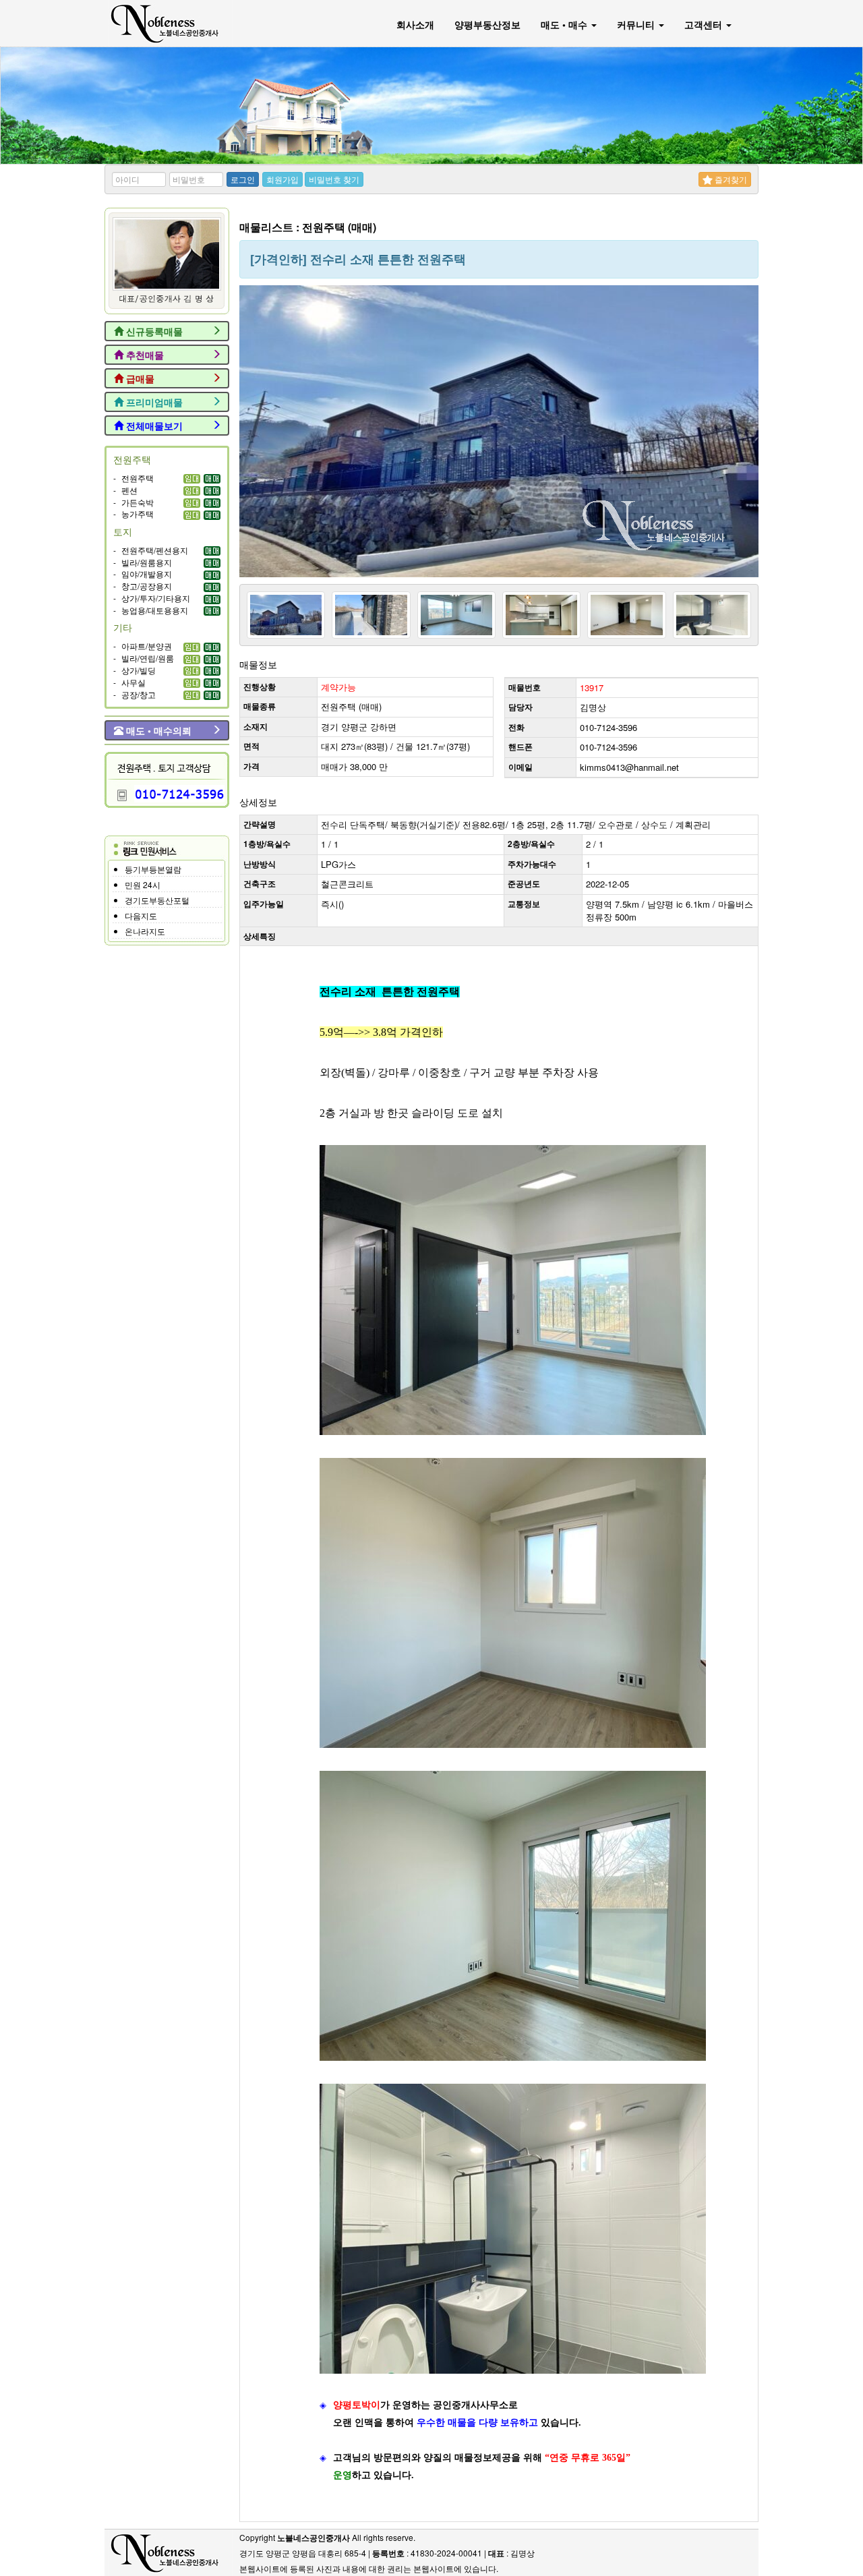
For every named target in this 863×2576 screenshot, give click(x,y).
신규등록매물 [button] (153, 331)
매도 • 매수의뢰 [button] (157, 730)
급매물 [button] (139, 378)
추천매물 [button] (144, 355)
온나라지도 (145, 931)
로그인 (243, 179)
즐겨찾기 (730, 179)
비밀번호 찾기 (334, 179)
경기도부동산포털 (157, 900)
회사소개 (415, 24)
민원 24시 (143, 884)
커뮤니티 (637, 24)
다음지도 (141, 915)
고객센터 (705, 24)
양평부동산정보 (487, 24)
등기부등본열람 (153, 869)
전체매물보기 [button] (153, 426)
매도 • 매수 (565, 24)
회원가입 (282, 179)
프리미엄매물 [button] (153, 402)
